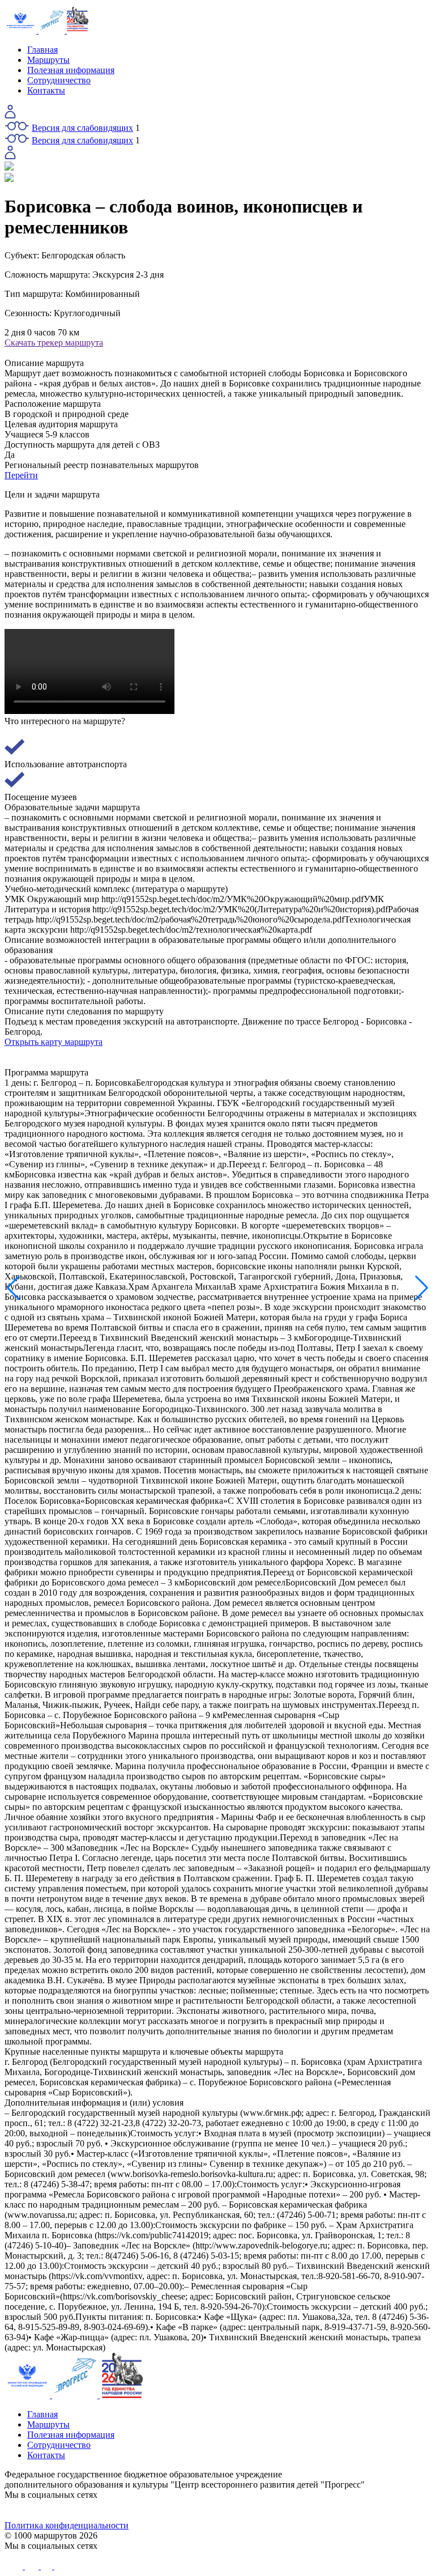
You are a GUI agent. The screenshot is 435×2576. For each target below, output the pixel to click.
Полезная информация (71, 70)
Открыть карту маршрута (54, 1042)
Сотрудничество (59, 80)
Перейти (21, 475)
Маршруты (48, 60)
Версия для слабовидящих (82, 128)
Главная (42, 50)
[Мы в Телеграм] (164, 2510)
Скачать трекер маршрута (54, 343)
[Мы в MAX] (271, 2510)
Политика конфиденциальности (67, 2525)
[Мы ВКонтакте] (58, 2510)
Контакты (46, 90)
